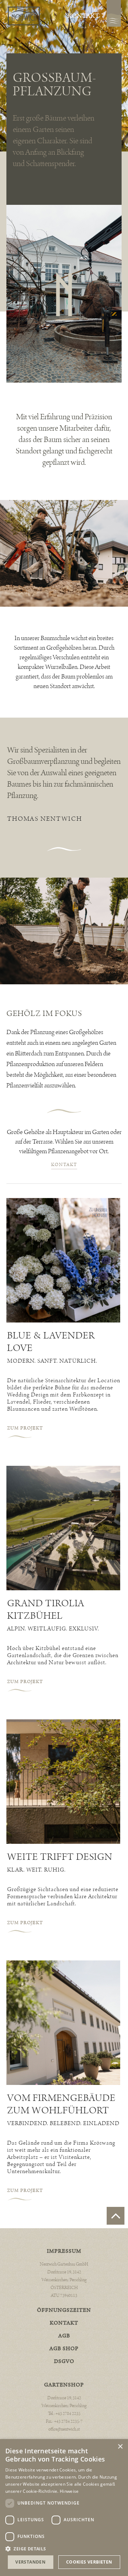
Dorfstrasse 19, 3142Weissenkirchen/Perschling (64, 2402)
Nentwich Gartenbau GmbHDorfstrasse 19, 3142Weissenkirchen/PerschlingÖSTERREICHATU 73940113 (64, 2280)
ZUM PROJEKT (25, 1428)
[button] (64, 2549)
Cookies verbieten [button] (89, 2562)
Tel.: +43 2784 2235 (64, 2414)
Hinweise (69, 2491)
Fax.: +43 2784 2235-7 (64, 2421)
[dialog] (64, 2508)
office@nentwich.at (64, 2429)
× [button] (120, 2447)
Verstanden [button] (30, 2562)
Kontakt (83, 16)
